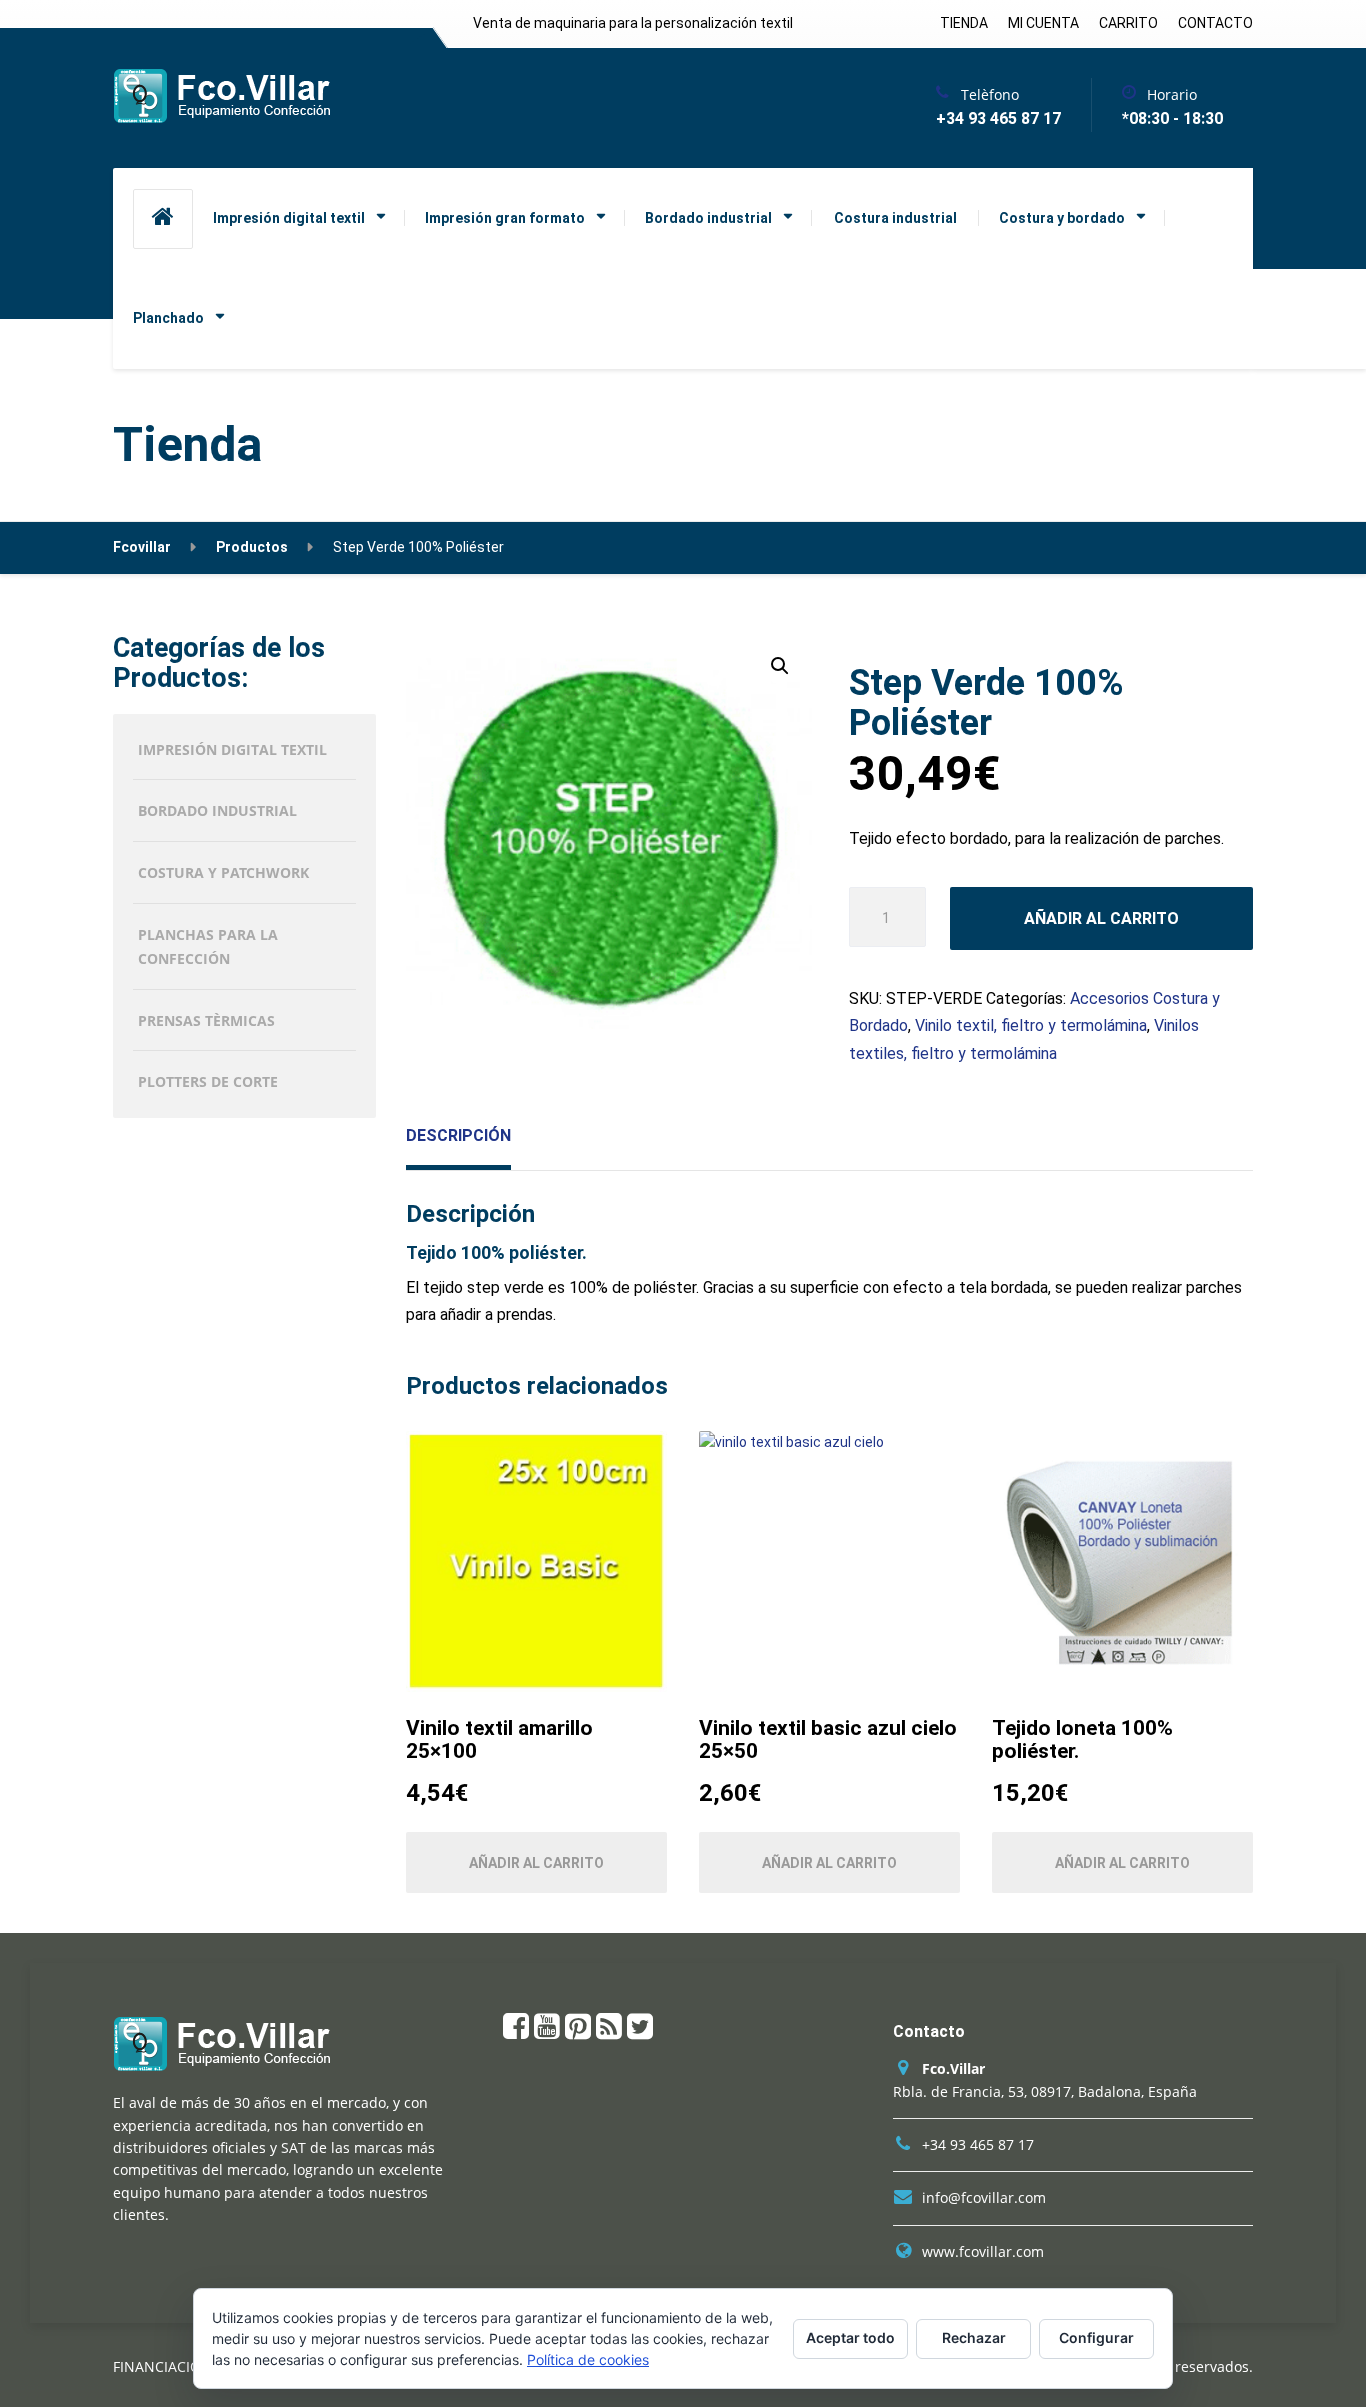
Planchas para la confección (208, 946)
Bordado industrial (708, 218)
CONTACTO (1215, 23)
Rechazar (974, 2337)
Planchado (168, 318)
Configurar (1096, 2337)
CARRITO (1128, 23)
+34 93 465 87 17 (978, 2144)
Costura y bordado (1062, 218)
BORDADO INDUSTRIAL (217, 810)
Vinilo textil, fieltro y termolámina (1031, 1025)
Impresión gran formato (505, 218)
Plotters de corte (208, 1081)
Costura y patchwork (223, 872)
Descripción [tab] (458, 1135)
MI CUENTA (1043, 23)
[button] (780, 666)
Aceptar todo (850, 2337)
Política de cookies (588, 2359)
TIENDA (964, 23)
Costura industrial (895, 218)
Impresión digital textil (289, 218)
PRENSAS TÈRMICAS (206, 1020)
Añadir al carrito (1101, 918)
